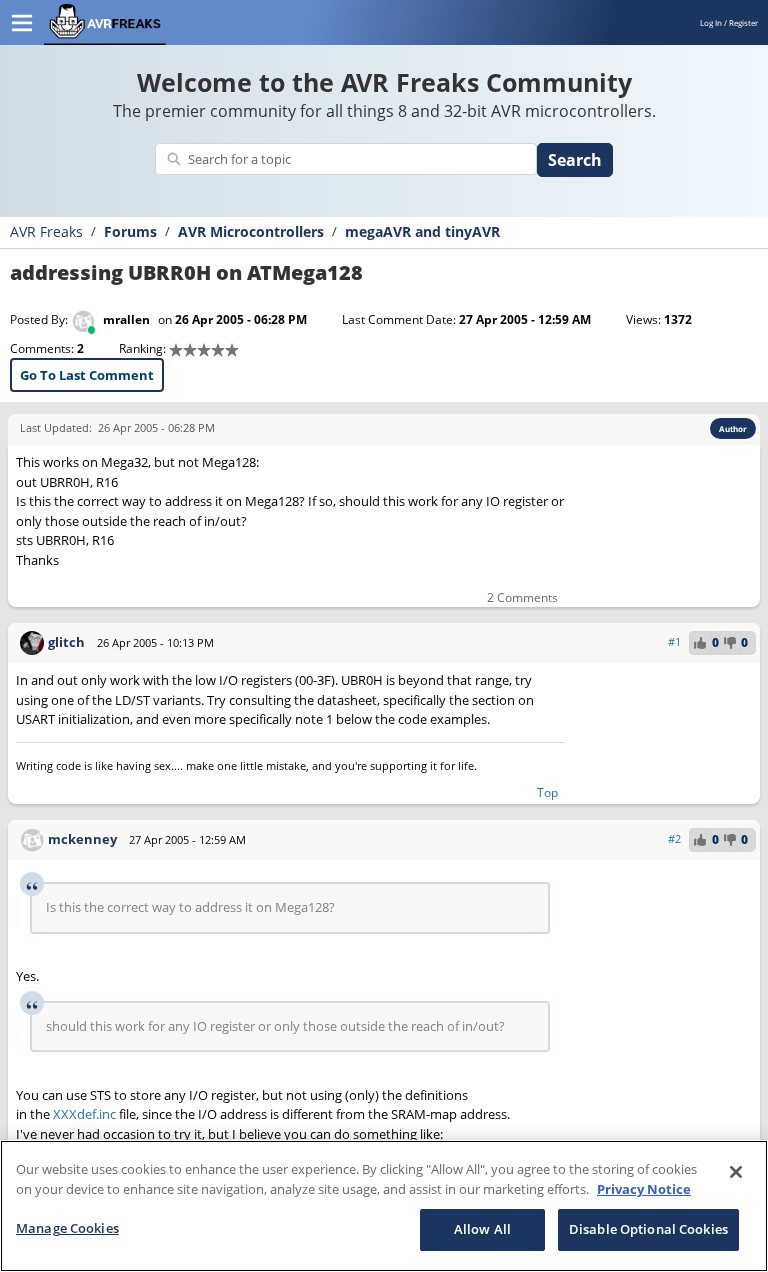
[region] (384, 1206)
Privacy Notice (644, 1189)
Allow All (482, 1229)
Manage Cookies (67, 1228)
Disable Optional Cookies (648, 1229)
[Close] (736, 1172)
